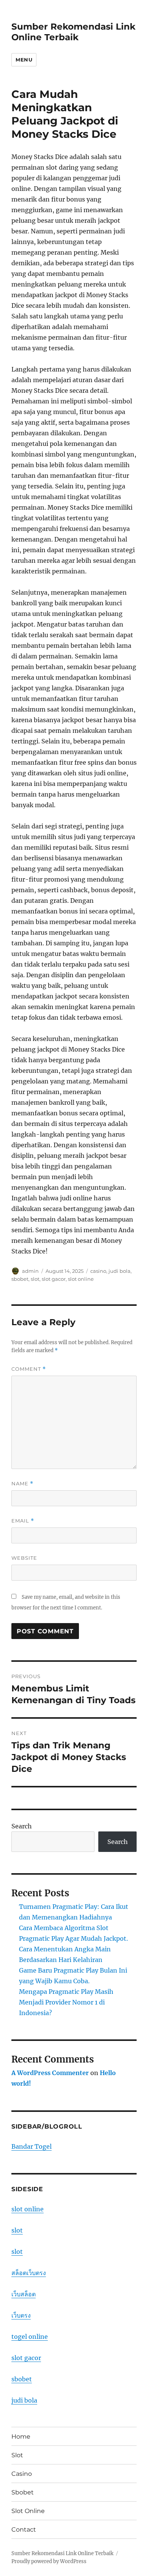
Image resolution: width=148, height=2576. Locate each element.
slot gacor (54, 1279)
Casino (22, 2474)
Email (23, 1521)
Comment (29, 1369)
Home (21, 2437)
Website (24, 1558)
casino (98, 1271)
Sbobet (23, 2492)
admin (30, 1271)
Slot (17, 2455)
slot (35, 1279)
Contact (24, 2530)
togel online (30, 2337)
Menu (24, 60)
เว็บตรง (21, 2315)
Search (22, 1826)
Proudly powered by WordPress (49, 2561)
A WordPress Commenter (50, 2073)
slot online (81, 1279)
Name (22, 1484)
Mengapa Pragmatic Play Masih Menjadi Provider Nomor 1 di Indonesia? (66, 2002)
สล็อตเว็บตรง (29, 2273)
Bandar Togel (31, 2146)
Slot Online (28, 2511)
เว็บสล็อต (24, 2294)
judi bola (120, 1271)
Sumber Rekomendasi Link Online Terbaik (73, 32)
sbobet (20, 1279)
